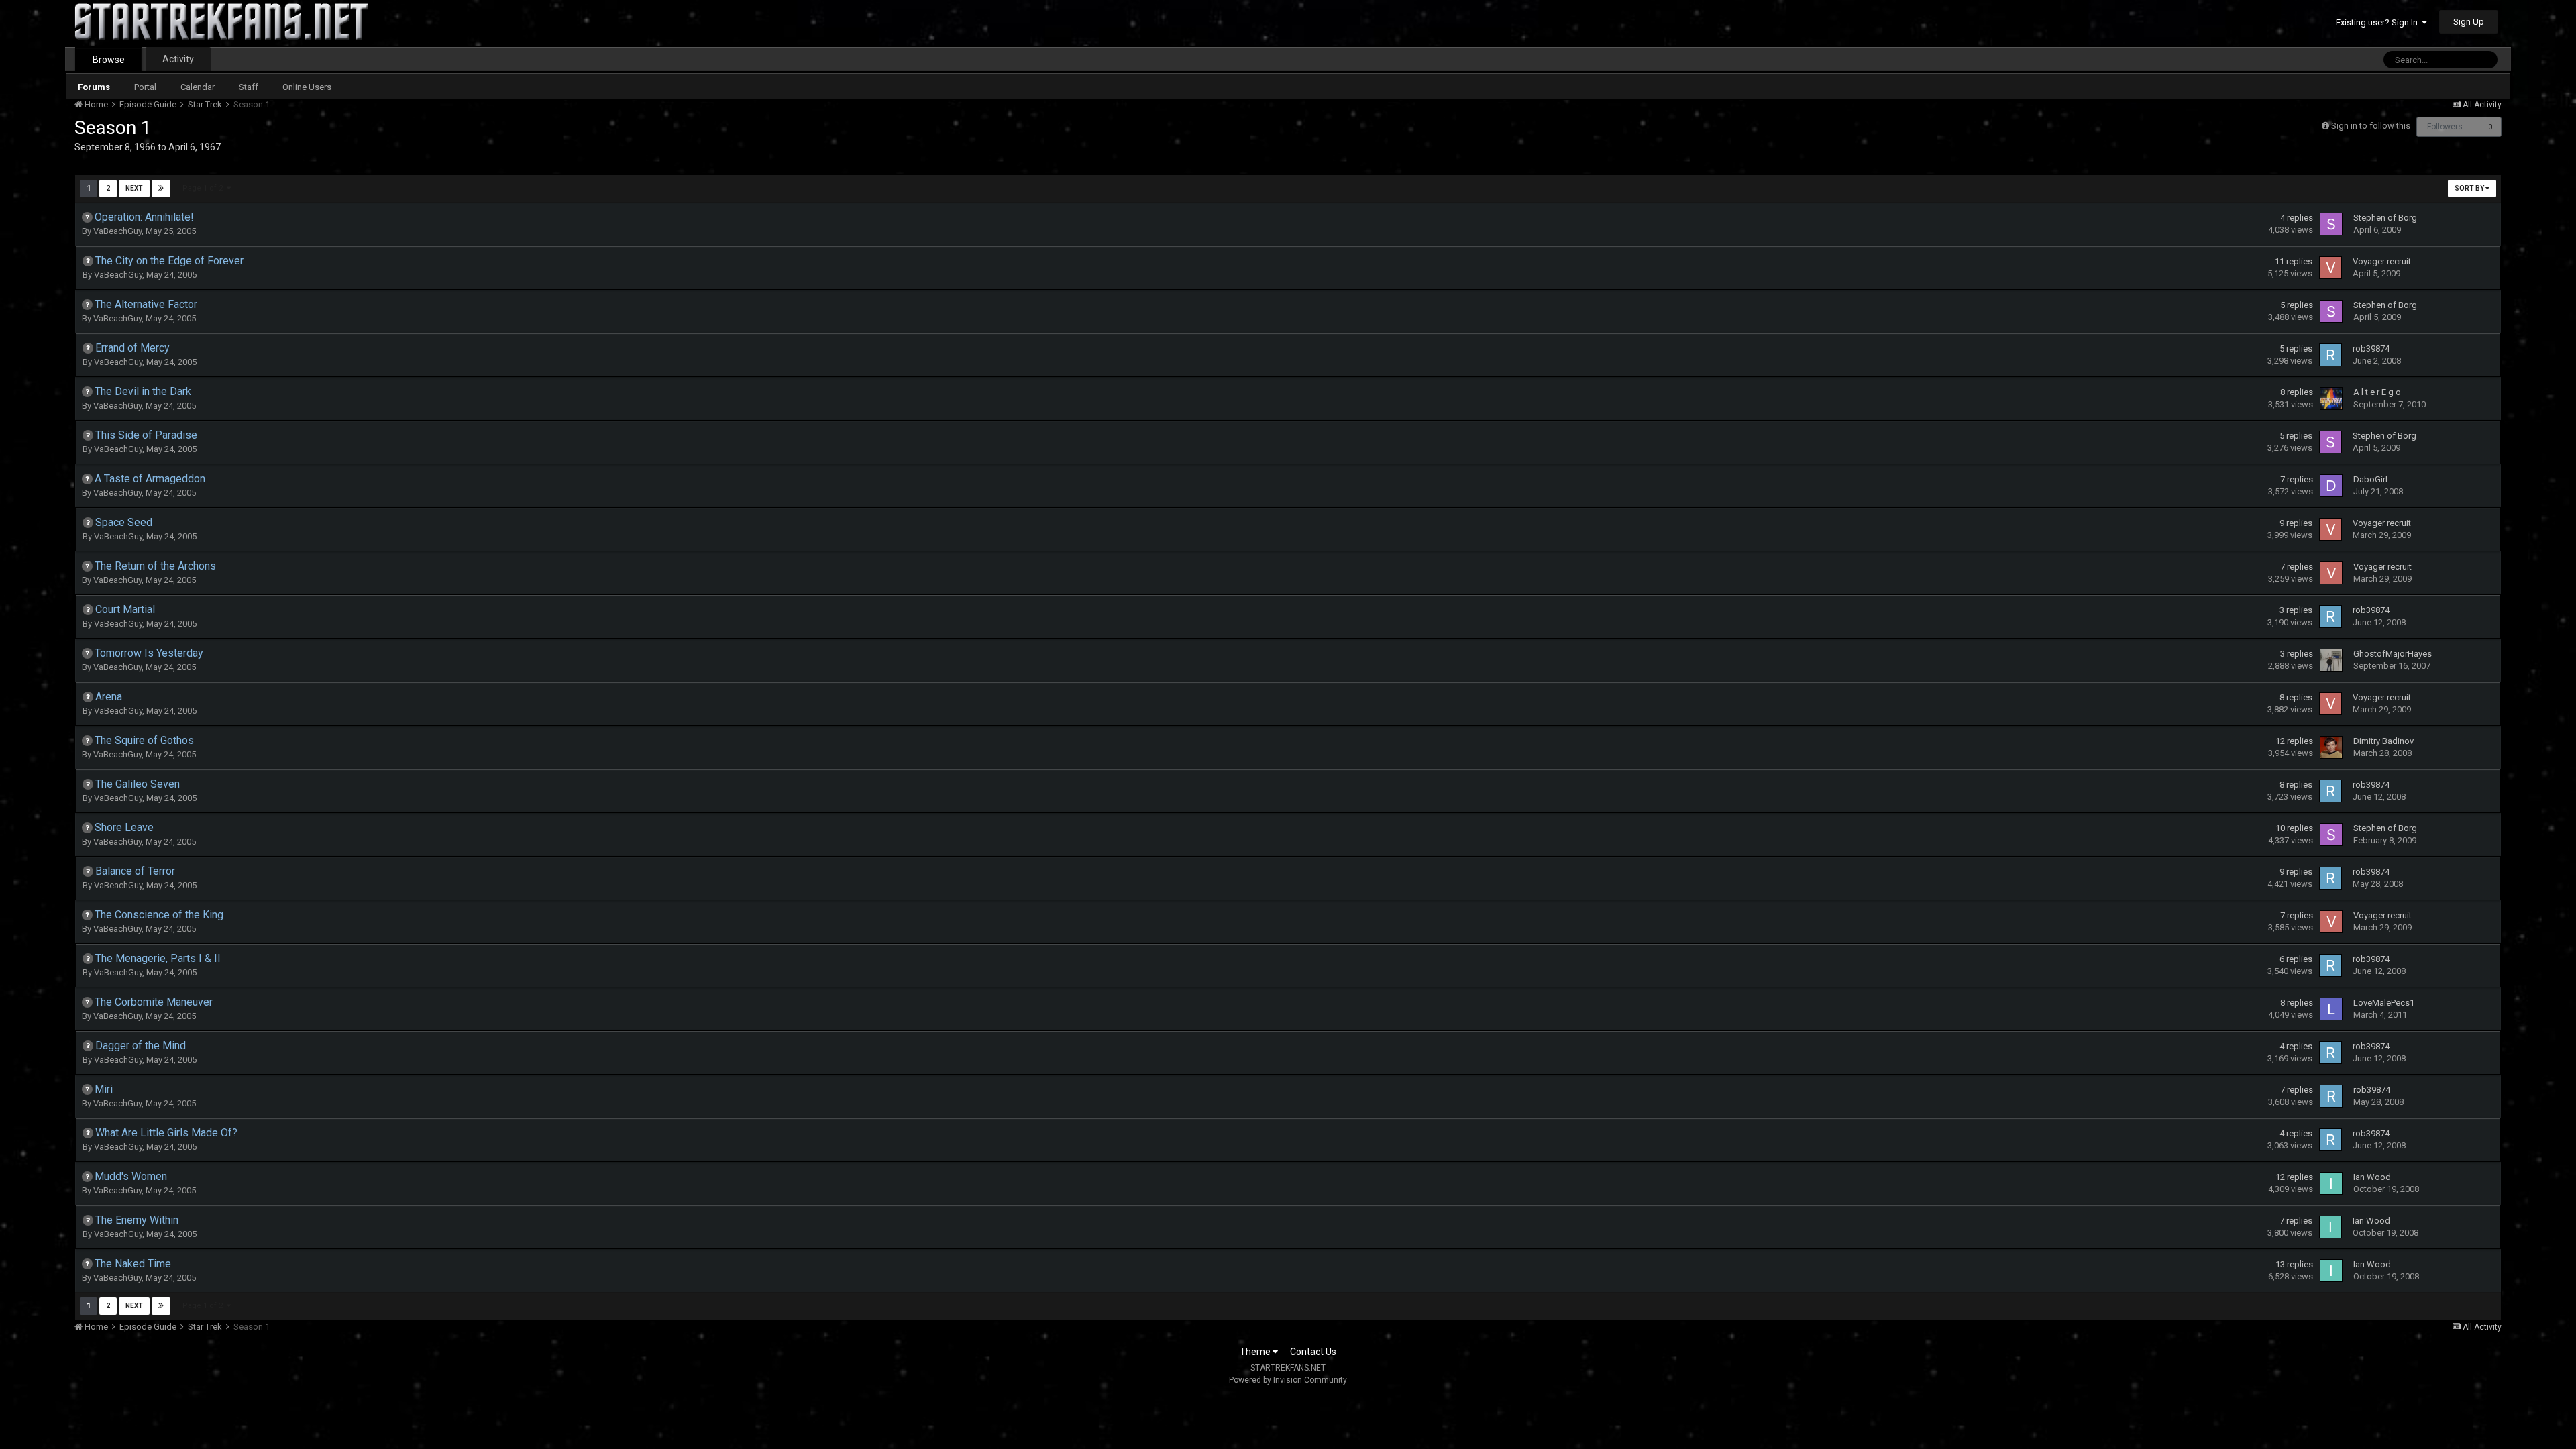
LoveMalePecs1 (2384, 1003)
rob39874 (2371, 348)
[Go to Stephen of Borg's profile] (2331, 224)
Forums (94, 87)
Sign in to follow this (2371, 126)
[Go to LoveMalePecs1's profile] (2331, 1009)
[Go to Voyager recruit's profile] (2330, 268)
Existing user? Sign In (2379, 22)
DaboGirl (2370, 479)
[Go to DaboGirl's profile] (2331, 486)
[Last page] (161, 189)
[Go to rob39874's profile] (2330, 355)
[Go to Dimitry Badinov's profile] (2331, 747)
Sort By (2470, 188)
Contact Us (1313, 1352)
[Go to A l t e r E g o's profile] (2331, 398)
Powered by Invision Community (1288, 1380)
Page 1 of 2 (205, 188)
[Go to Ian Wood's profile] (2331, 1183)
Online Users (307, 87)
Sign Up (2469, 22)
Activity (178, 59)
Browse (109, 60)
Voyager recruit (2382, 261)
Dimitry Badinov (2383, 741)
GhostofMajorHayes (2393, 654)
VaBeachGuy (117, 231)
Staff (249, 87)
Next (134, 188)
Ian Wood (2372, 1177)
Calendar (198, 87)
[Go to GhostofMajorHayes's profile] (2331, 660)
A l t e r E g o (2377, 392)
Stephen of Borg (2385, 218)
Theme (1256, 1352)
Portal (145, 87)
